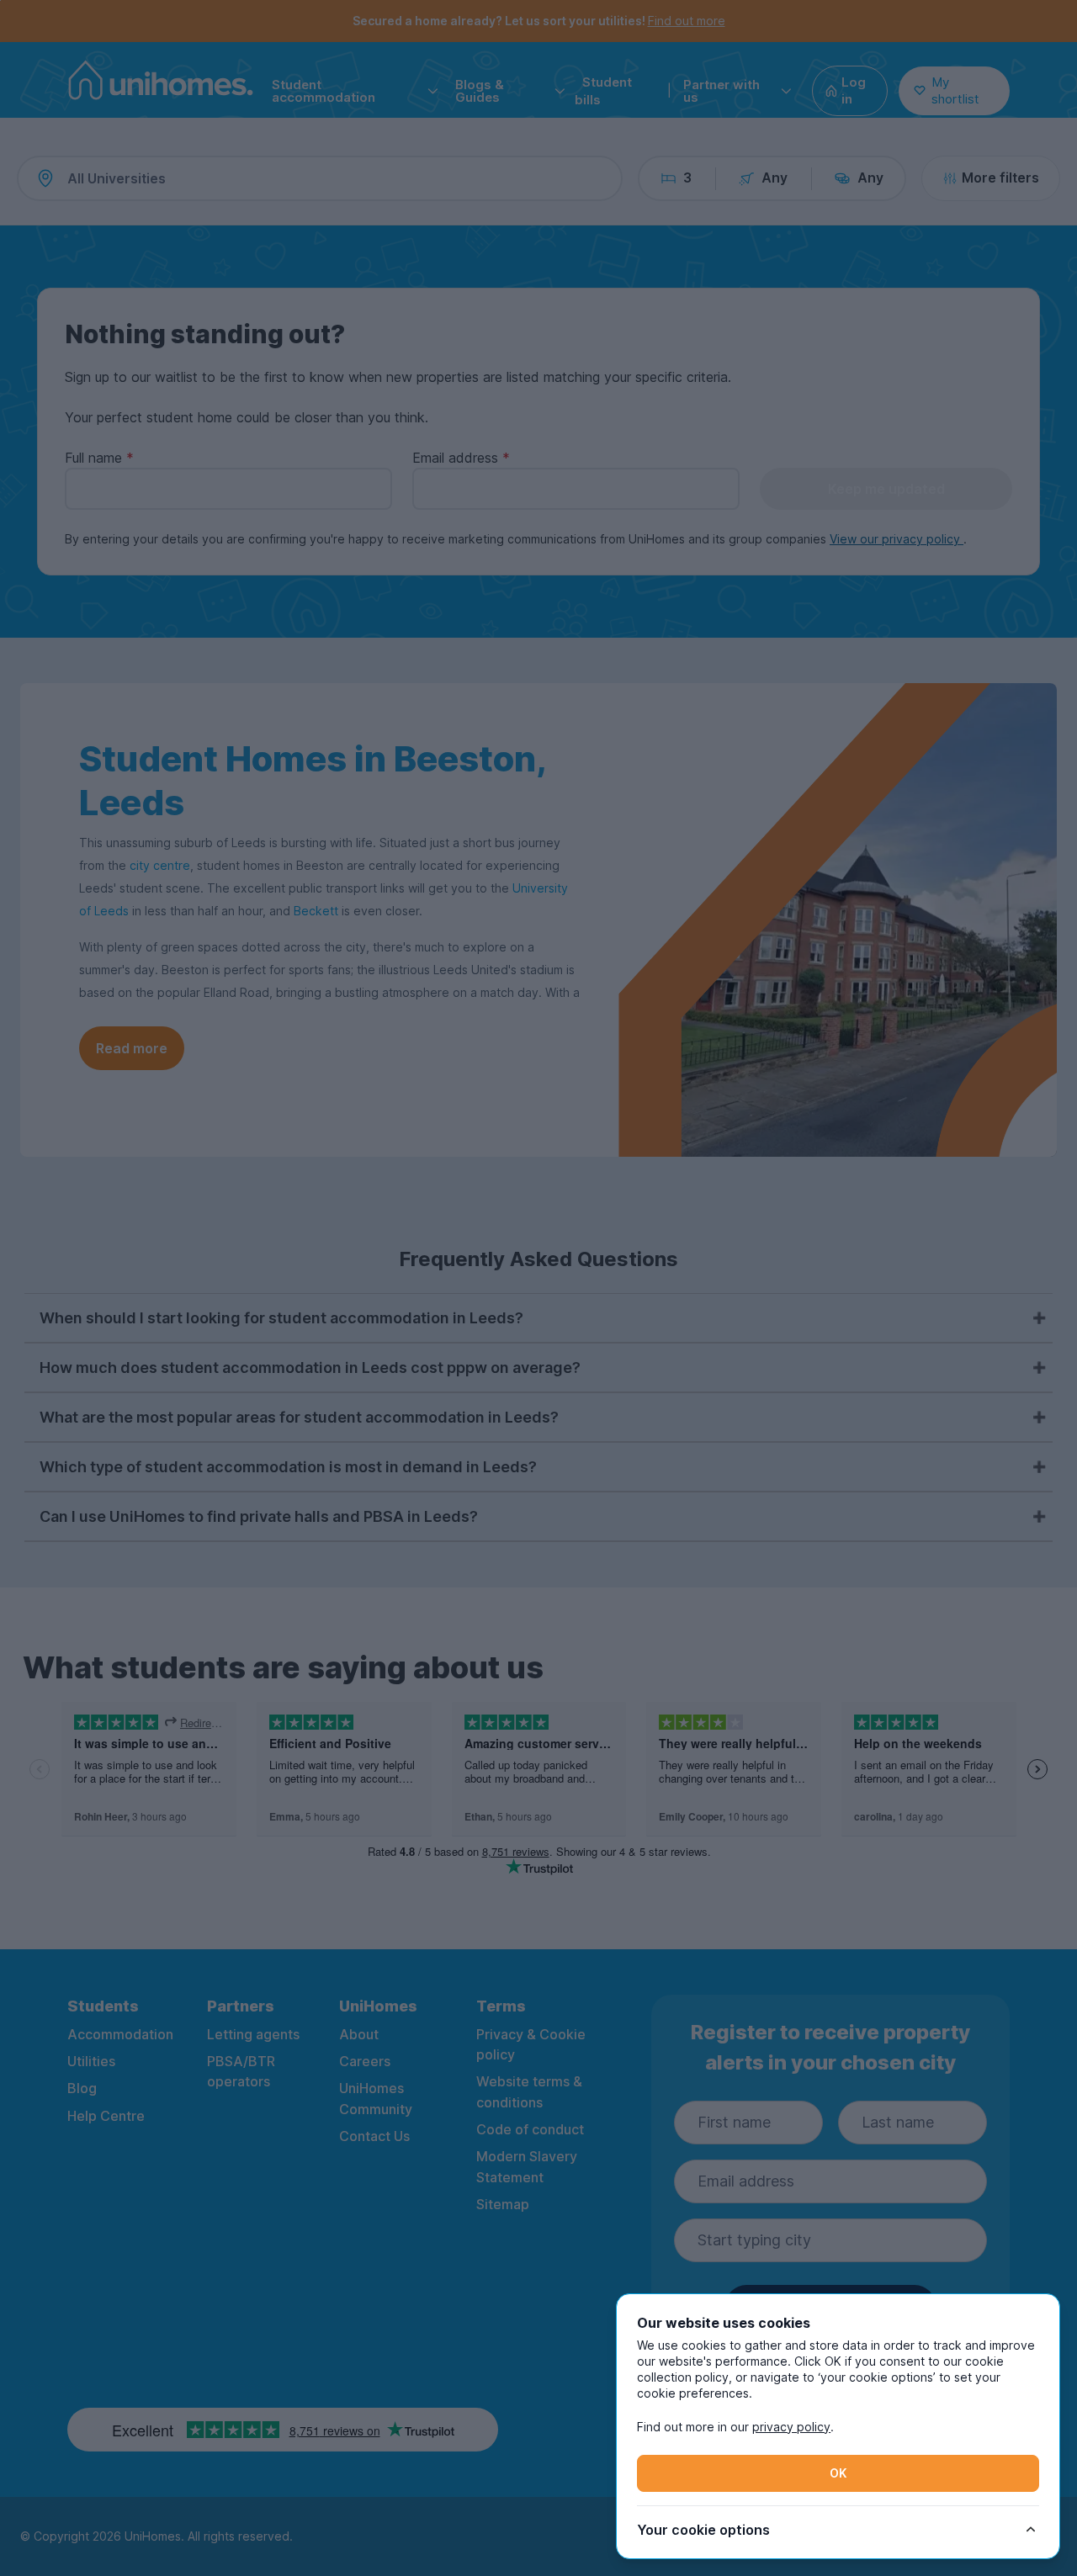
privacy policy (791, 2427)
